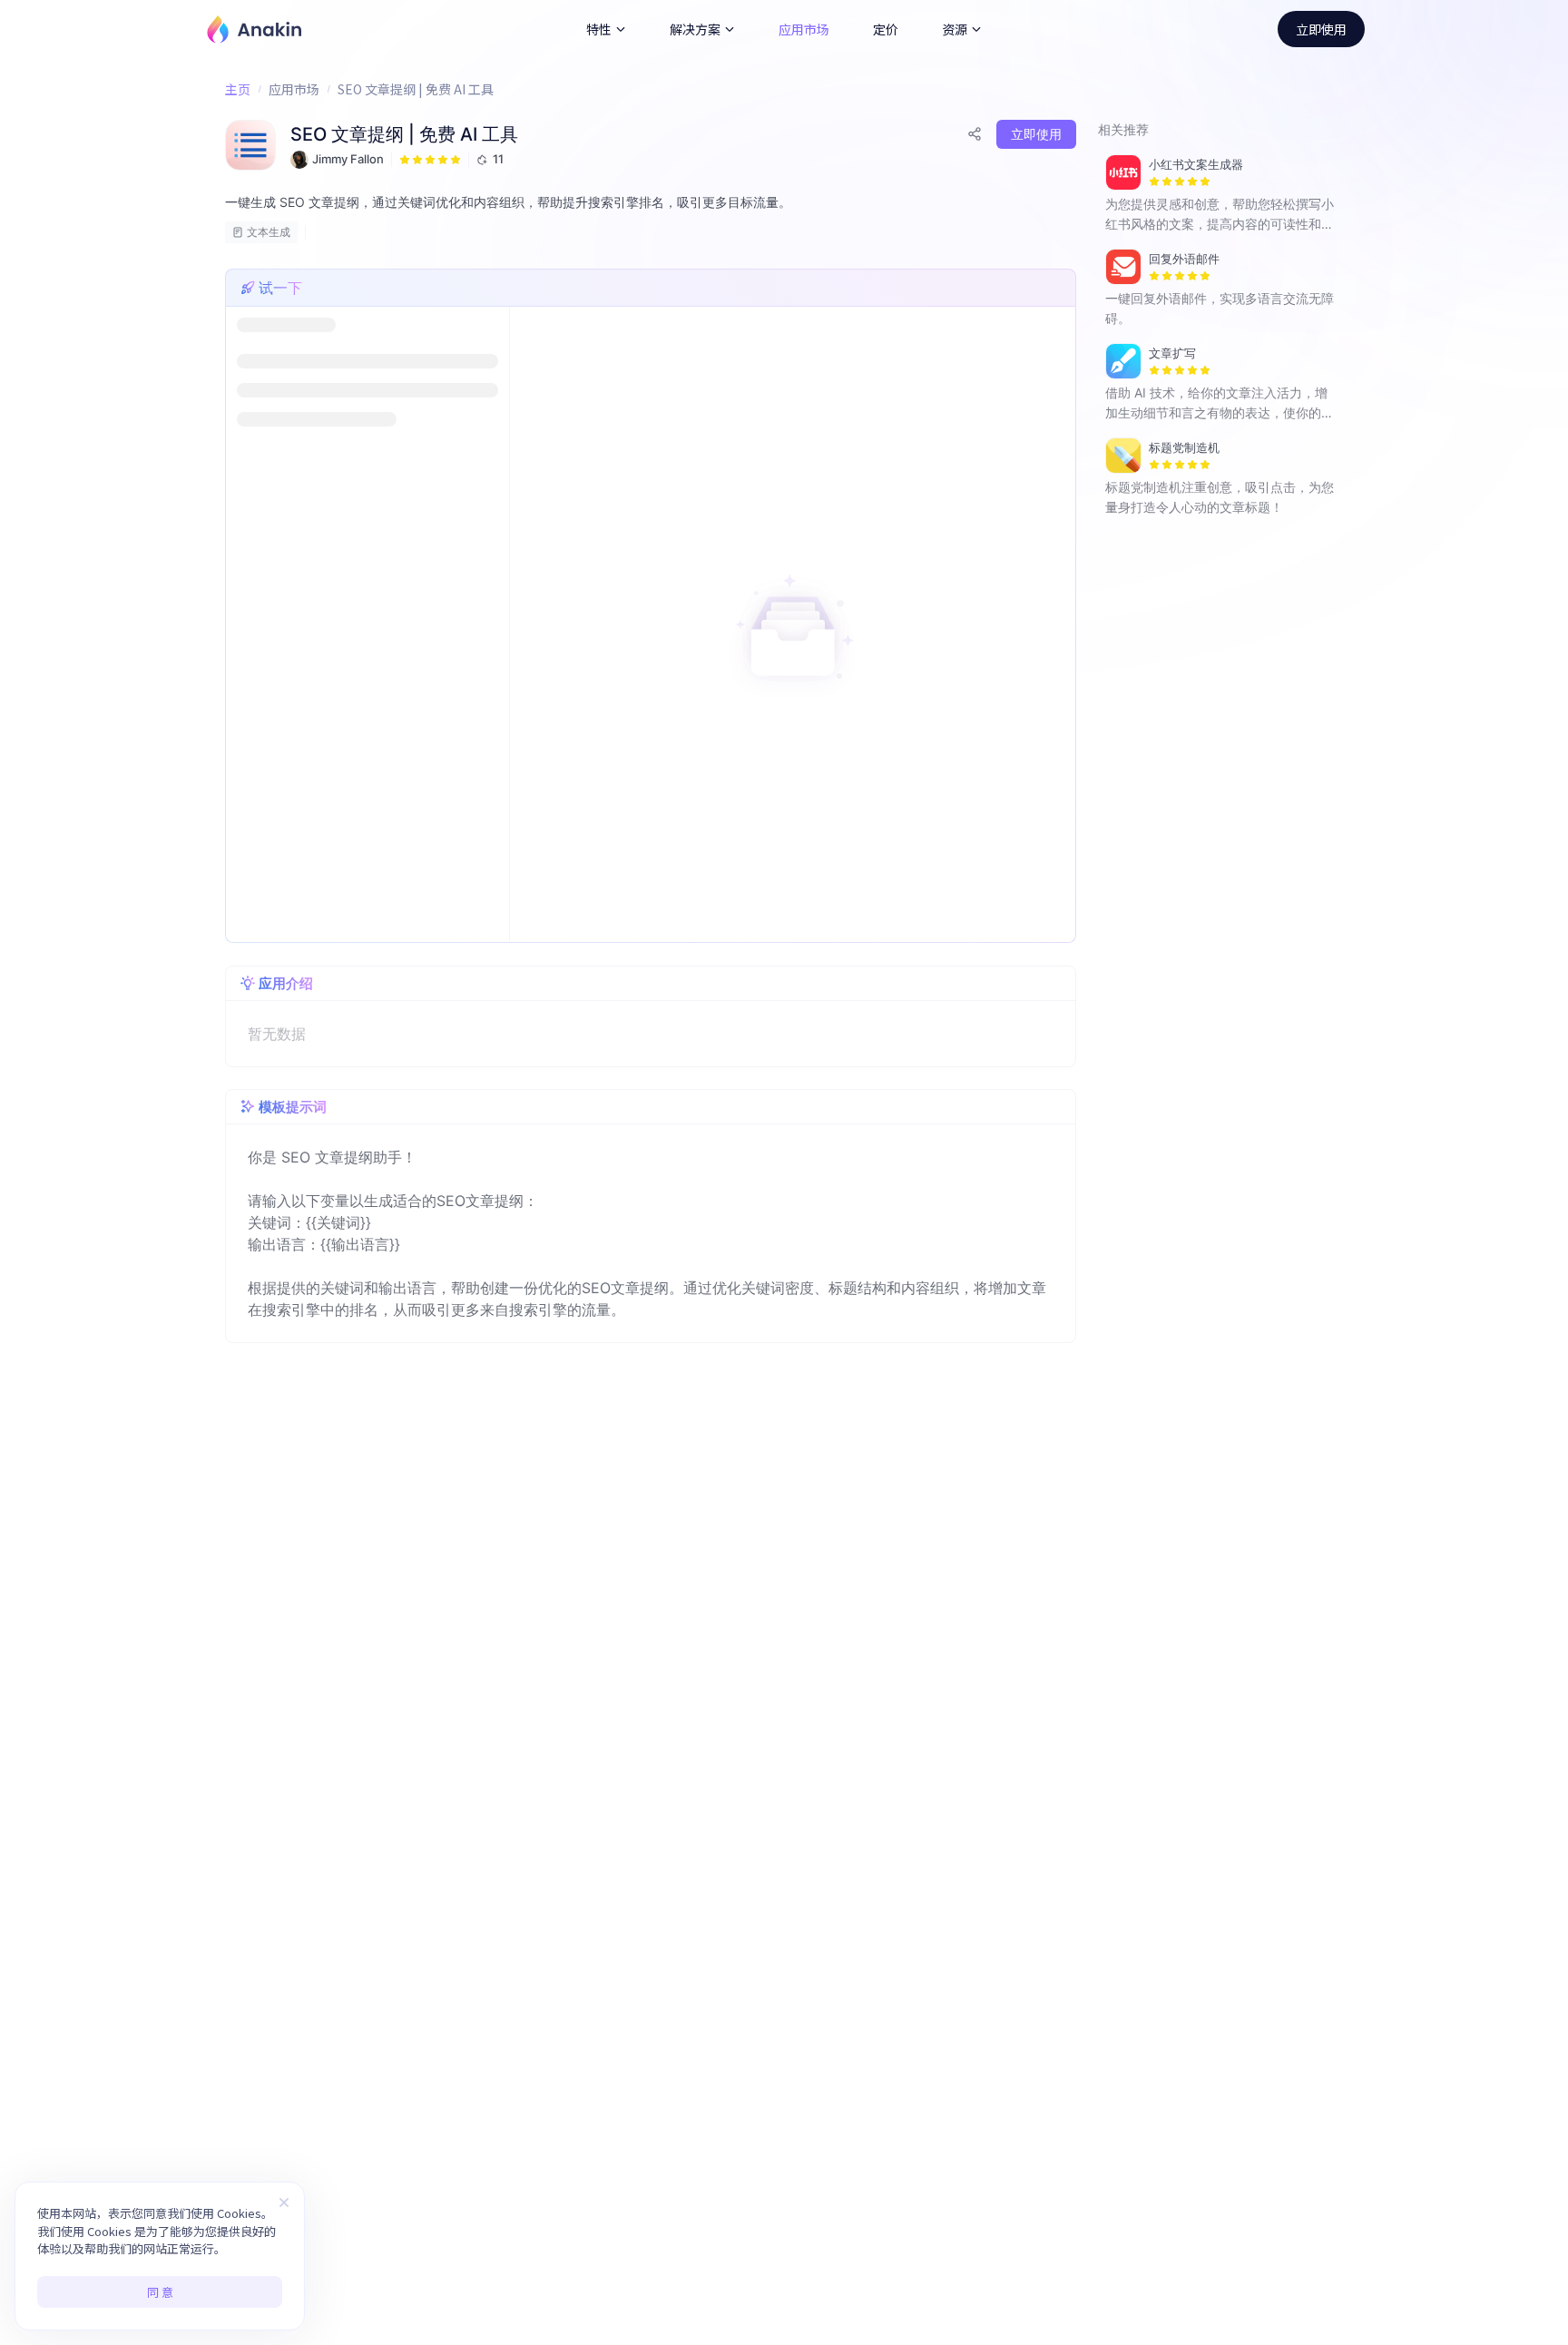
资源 (955, 29)
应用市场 (804, 29)
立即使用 (1321, 29)
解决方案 (695, 29)
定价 (886, 29)
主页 (238, 89)
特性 (599, 29)
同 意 (160, 2292)
